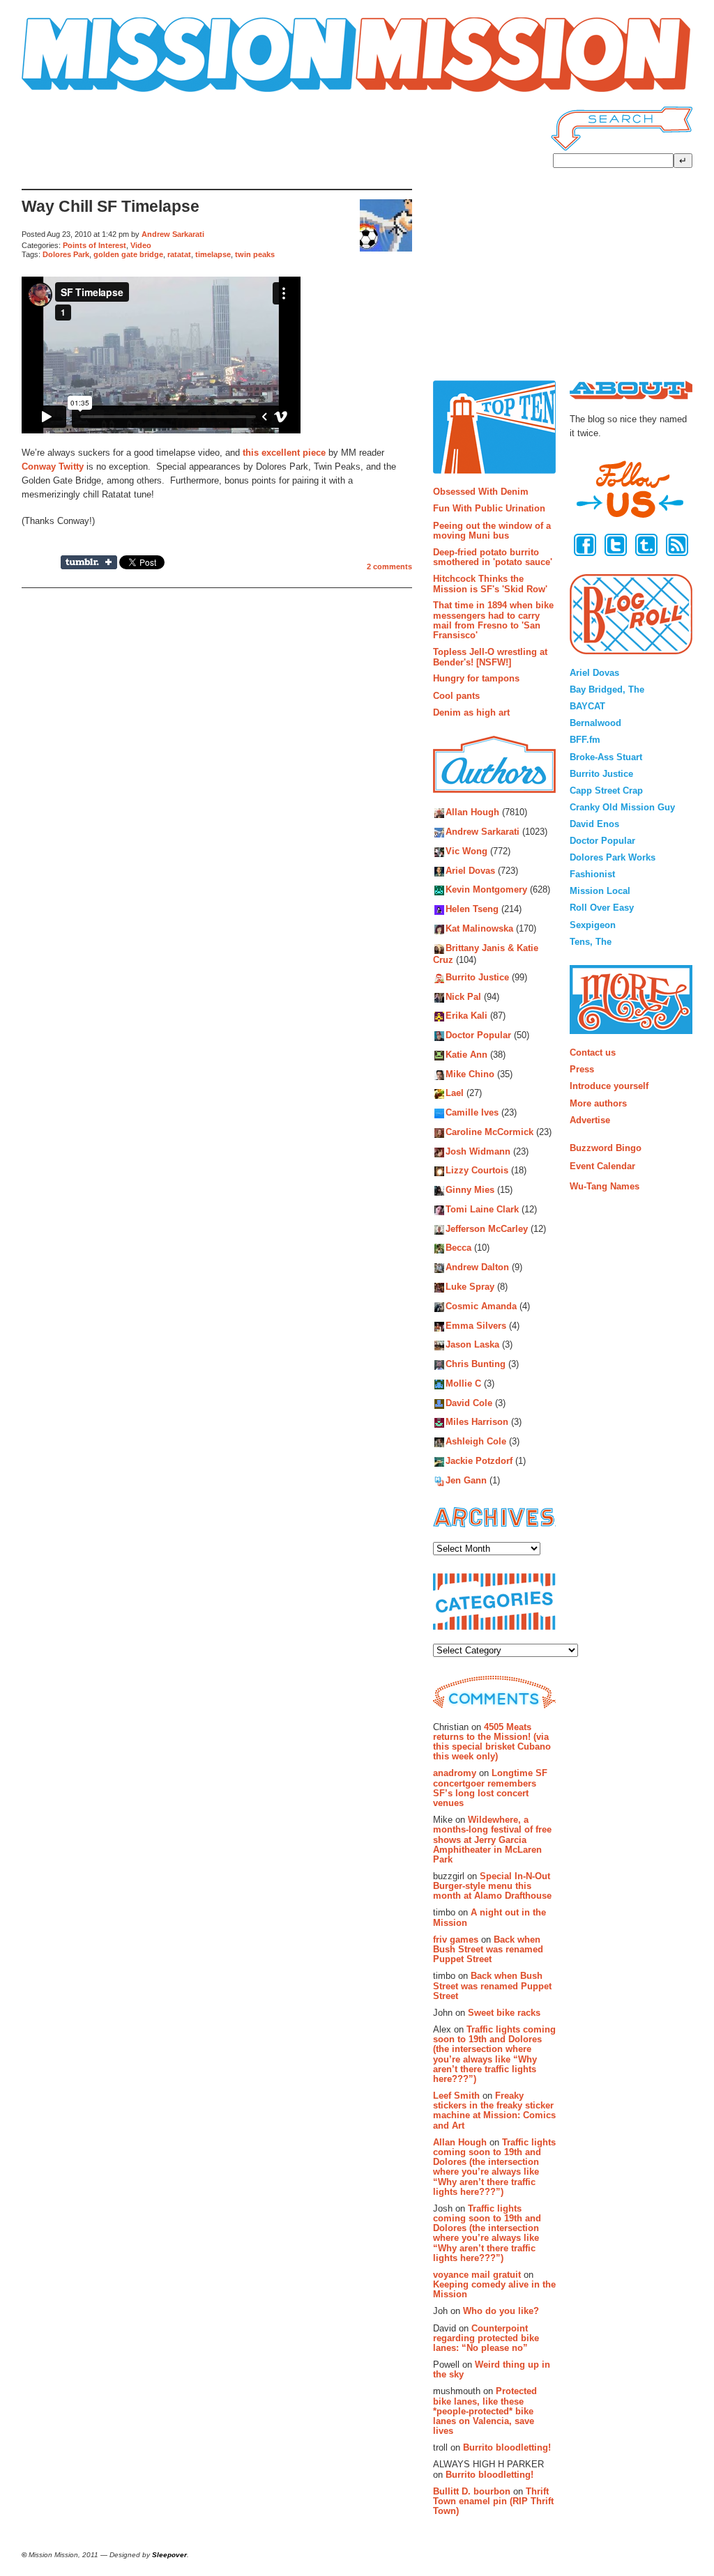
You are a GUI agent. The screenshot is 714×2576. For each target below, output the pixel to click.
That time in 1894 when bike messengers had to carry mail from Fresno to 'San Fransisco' (493, 620)
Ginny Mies (470, 1190)
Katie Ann (466, 1055)
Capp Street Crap (606, 790)
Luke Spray (470, 1287)
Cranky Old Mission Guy (622, 807)
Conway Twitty (53, 466)
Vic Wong (466, 851)
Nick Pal (463, 997)
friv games (456, 1939)
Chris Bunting (476, 1365)
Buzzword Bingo (606, 1148)
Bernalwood (595, 723)
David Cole (469, 1403)
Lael (455, 1094)
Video (141, 245)
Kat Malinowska (479, 928)
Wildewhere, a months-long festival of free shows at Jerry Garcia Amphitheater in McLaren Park (492, 1840)
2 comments (389, 566)
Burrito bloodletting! (507, 2447)
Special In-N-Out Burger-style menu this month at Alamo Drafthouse (492, 1886)
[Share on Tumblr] (89, 562)
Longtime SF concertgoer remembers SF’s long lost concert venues (490, 1788)
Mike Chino (470, 1074)
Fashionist (592, 874)
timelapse (213, 254)
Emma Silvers (476, 1326)
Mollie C (463, 1383)
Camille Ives (472, 1113)
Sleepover (169, 2555)
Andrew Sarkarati (173, 234)
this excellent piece (284, 453)
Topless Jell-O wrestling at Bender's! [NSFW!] (490, 657)
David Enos (594, 824)
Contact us (593, 1052)
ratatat (179, 254)
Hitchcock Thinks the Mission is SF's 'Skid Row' (490, 584)
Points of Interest (94, 245)
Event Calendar (602, 1166)
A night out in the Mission (489, 1917)
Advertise (590, 1120)
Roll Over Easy (602, 908)
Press (582, 1069)
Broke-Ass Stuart (606, 757)
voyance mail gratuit (477, 2275)
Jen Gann (466, 1480)
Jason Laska (472, 1345)
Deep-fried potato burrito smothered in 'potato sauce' (493, 557)
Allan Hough (472, 813)
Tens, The (591, 942)
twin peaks (255, 254)
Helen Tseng (472, 910)
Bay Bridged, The (607, 689)
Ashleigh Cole (476, 1442)
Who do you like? (501, 2311)
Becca (458, 1248)
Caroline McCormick (489, 1132)
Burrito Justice (477, 977)
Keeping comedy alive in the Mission (494, 2289)
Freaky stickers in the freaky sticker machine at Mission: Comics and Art (494, 2111)
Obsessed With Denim (481, 492)
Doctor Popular (478, 1035)
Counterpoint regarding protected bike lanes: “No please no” (486, 2338)
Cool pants (456, 696)
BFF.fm (585, 740)
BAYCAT (587, 706)
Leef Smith (456, 2096)
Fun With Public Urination (489, 508)
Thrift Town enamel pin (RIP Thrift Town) (493, 2501)
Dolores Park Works (613, 857)
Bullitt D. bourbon (472, 2491)
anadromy (455, 1773)
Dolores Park (66, 254)
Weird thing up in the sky (492, 2369)
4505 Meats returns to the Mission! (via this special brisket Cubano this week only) (492, 1742)
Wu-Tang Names (605, 1186)
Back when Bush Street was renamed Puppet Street (488, 1950)
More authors (598, 1103)
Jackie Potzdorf (479, 1461)
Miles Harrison (477, 1422)
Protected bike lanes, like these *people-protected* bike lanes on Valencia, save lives (485, 2411)
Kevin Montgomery (486, 890)
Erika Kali (466, 1016)
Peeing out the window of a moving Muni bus (492, 531)
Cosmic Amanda (481, 1306)
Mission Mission (61, 92)
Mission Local (600, 891)
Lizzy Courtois (477, 1171)
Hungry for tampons (476, 678)
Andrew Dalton (477, 1268)
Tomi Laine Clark (482, 1209)
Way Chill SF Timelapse (111, 207)
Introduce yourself (609, 1086)
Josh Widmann (478, 1151)
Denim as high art (471, 712)
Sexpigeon (593, 925)
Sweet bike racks (504, 2013)
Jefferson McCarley (487, 1229)
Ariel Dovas (470, 871)
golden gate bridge (128, 254)
